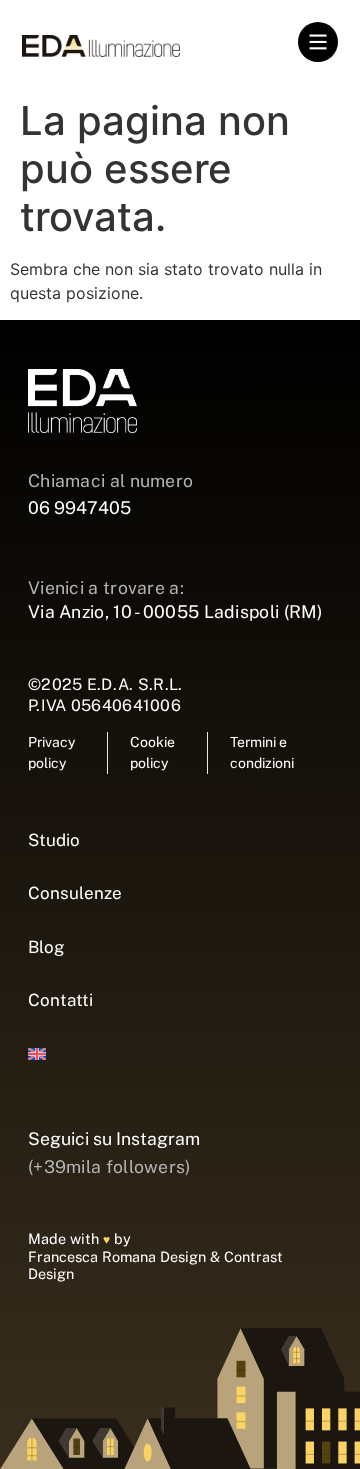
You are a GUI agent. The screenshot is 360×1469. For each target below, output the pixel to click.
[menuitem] (180, 1055)
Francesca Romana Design (117, 1256)
